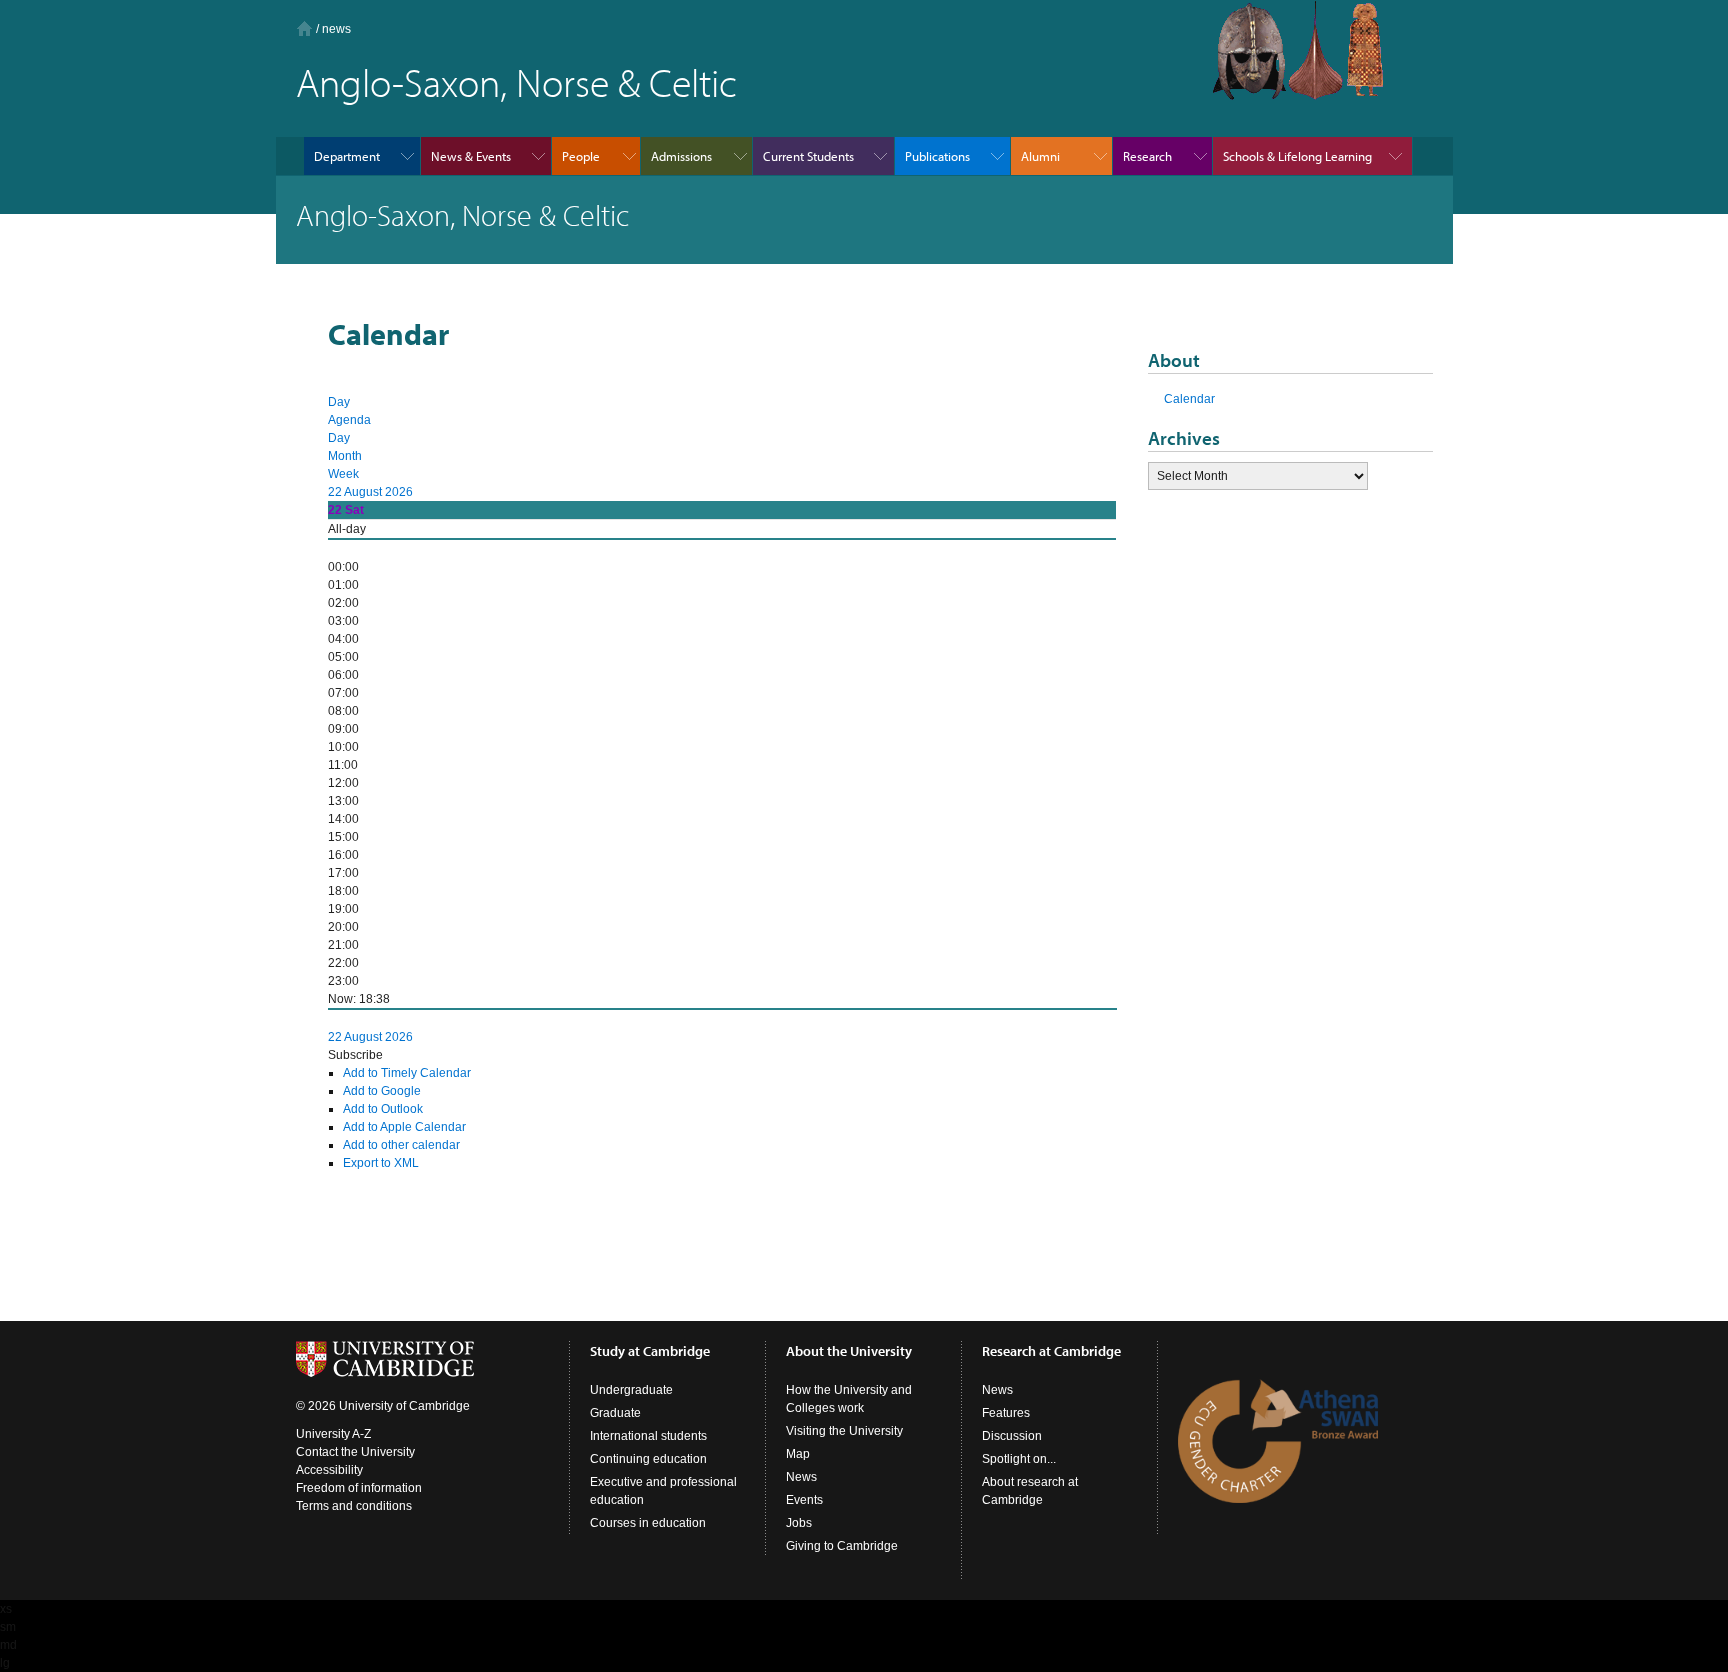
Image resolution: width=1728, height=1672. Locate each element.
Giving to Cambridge (842, 1546)
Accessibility (329, 1470)
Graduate (615, 1413)
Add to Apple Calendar (404, 1127)
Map (798, 1454)
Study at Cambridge (650, 1351)
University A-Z (333, 1434)
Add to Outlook (383, 1109)
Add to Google (382, 1091)
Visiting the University (844, 1431)
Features (1006, 1413)
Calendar (1189, 399)
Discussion (1012, 1436)
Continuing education (648, 1459)
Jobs (799, 1523)
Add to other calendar (401, 1145)
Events (804, 1500)
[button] (355, 1055)
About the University (849, 1351)
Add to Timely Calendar (407, 1073)
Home (304, 28)
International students (648, 1436)
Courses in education (648, 1523)
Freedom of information (359, 1488)
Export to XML (381, 1163)
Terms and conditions (354, 1506)
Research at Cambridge (1051, 1351)
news (336, 29)
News (801, 1477)
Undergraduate (631, 1390)
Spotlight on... (1019, 1459)
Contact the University (355, 1452)
